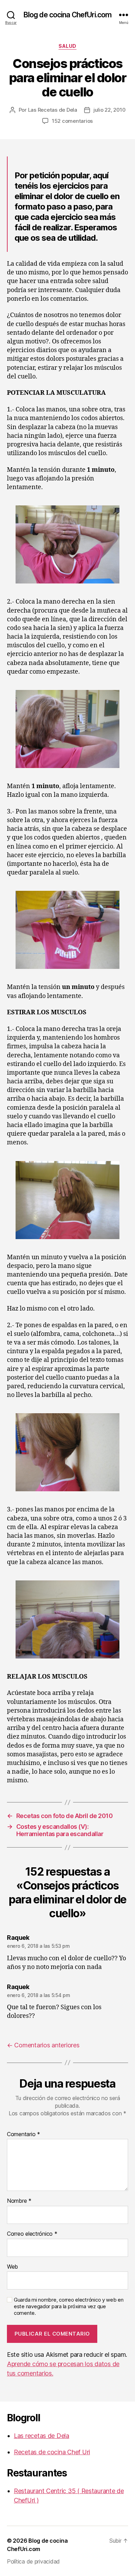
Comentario (24, 2134)
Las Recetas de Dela (53, 110)
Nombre (19, 2201)
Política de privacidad (33, 2561)
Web (12, 2267)
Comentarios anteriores (43, 2045)
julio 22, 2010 (109, 110)
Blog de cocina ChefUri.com (67, 15)
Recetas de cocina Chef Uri (52, 2452)
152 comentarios (72, 121)
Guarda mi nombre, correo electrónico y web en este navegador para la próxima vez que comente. (69, 2306)
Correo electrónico (32, 2234)
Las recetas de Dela (42, 2436)
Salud (67, 46)
